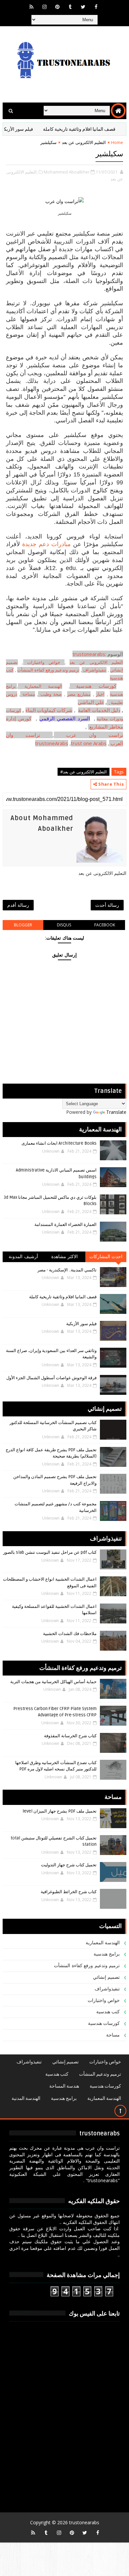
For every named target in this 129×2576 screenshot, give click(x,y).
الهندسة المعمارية (43, 686)
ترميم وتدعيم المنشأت (100, 2074)
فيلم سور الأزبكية (33, 129)
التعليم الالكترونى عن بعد (84, 142)
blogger (23, 925)
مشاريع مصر (79, 694)
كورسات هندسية (96, 686)
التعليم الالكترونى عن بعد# (84, 772)
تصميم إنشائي (107, 1977)
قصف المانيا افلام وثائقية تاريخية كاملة (63, 1297)
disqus (64, 925)
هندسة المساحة (64, 2086)
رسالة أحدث (107, 905)
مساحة (29, 694)
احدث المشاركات (106, 1257)
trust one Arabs (89, 743)
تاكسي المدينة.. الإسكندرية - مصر (67, 1270)
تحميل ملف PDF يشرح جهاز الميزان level (60, 1811)
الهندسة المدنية (26, 2098)
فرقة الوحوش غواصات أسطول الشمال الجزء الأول (51, 1378)
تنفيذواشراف (95, 670)
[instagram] (44, 7)
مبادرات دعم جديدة (46, 544)
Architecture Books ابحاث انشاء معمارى (59, 1143)
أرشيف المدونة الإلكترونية (23, 1258)
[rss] (31, 7)
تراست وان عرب (95, 735)
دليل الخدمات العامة (99, 710)
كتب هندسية (108, 2012)
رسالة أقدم (18, 905)
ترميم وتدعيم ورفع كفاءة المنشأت (48, 670)
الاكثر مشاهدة (65, 1257)
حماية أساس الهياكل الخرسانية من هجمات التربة (53, 1682)
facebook (105, 925)
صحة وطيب (51, 694)
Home (117, 142)
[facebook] (96, 7)
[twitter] (83, 7)
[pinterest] (57, 7)
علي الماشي (91, 702)
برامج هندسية (107, 1954)
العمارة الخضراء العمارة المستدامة (65, 1225)
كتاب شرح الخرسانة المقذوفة (70, 1736)
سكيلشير (109, 154)
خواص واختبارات (46, 662)
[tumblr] (70, 7)
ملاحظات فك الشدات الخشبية (70, 1634)
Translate (116, 1112)
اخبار (100, 694)
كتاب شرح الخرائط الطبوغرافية (69, 1892)
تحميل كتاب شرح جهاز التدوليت (69, 1865)
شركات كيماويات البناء (49, 710)
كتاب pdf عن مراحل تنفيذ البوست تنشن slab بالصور (50, 1552)
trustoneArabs (52, 743)
